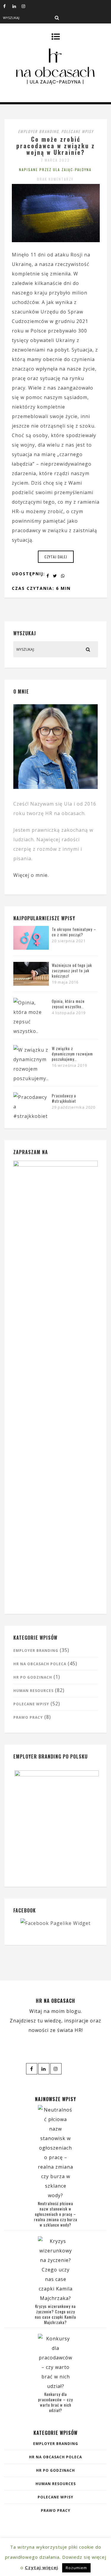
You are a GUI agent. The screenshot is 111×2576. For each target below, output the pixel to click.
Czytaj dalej (56, 557)
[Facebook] (8, 6)
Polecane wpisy (77, 131)
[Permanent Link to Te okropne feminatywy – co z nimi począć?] (31, 948)
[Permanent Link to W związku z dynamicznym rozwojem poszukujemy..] (31, 1078)
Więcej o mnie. (31, 875)
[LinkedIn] (17, 6)
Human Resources (33, 1691)
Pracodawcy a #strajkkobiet (64, 1098)
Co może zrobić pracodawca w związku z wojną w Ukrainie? (56, 146)
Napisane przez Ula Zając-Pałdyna (55, 170)
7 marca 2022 (55, 160)
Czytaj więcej (41, 2567)
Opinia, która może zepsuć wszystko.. (68, 1004)
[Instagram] (26, 6)
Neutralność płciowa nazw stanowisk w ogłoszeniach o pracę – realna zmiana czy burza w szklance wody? (56, 2214)
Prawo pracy (28, 1717)
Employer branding (38, 131)
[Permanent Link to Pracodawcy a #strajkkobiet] (31, 1116)
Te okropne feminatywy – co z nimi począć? (74, 932)
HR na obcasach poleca (40, 1664)
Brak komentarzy (55, 179)
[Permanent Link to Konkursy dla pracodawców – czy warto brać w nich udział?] (56, 2386)
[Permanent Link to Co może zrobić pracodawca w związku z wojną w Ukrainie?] (56, 240)
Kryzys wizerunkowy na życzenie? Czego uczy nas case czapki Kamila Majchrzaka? (55, 2314)
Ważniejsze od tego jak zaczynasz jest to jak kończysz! (72, 970)
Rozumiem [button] (76, 2568)
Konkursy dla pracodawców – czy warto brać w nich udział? (55, 2402)
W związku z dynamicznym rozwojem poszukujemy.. (72, 1054)
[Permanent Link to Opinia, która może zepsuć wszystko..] (31, 1031)
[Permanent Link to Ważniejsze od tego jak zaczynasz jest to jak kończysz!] (31, 984)
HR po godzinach (33, 1677)
